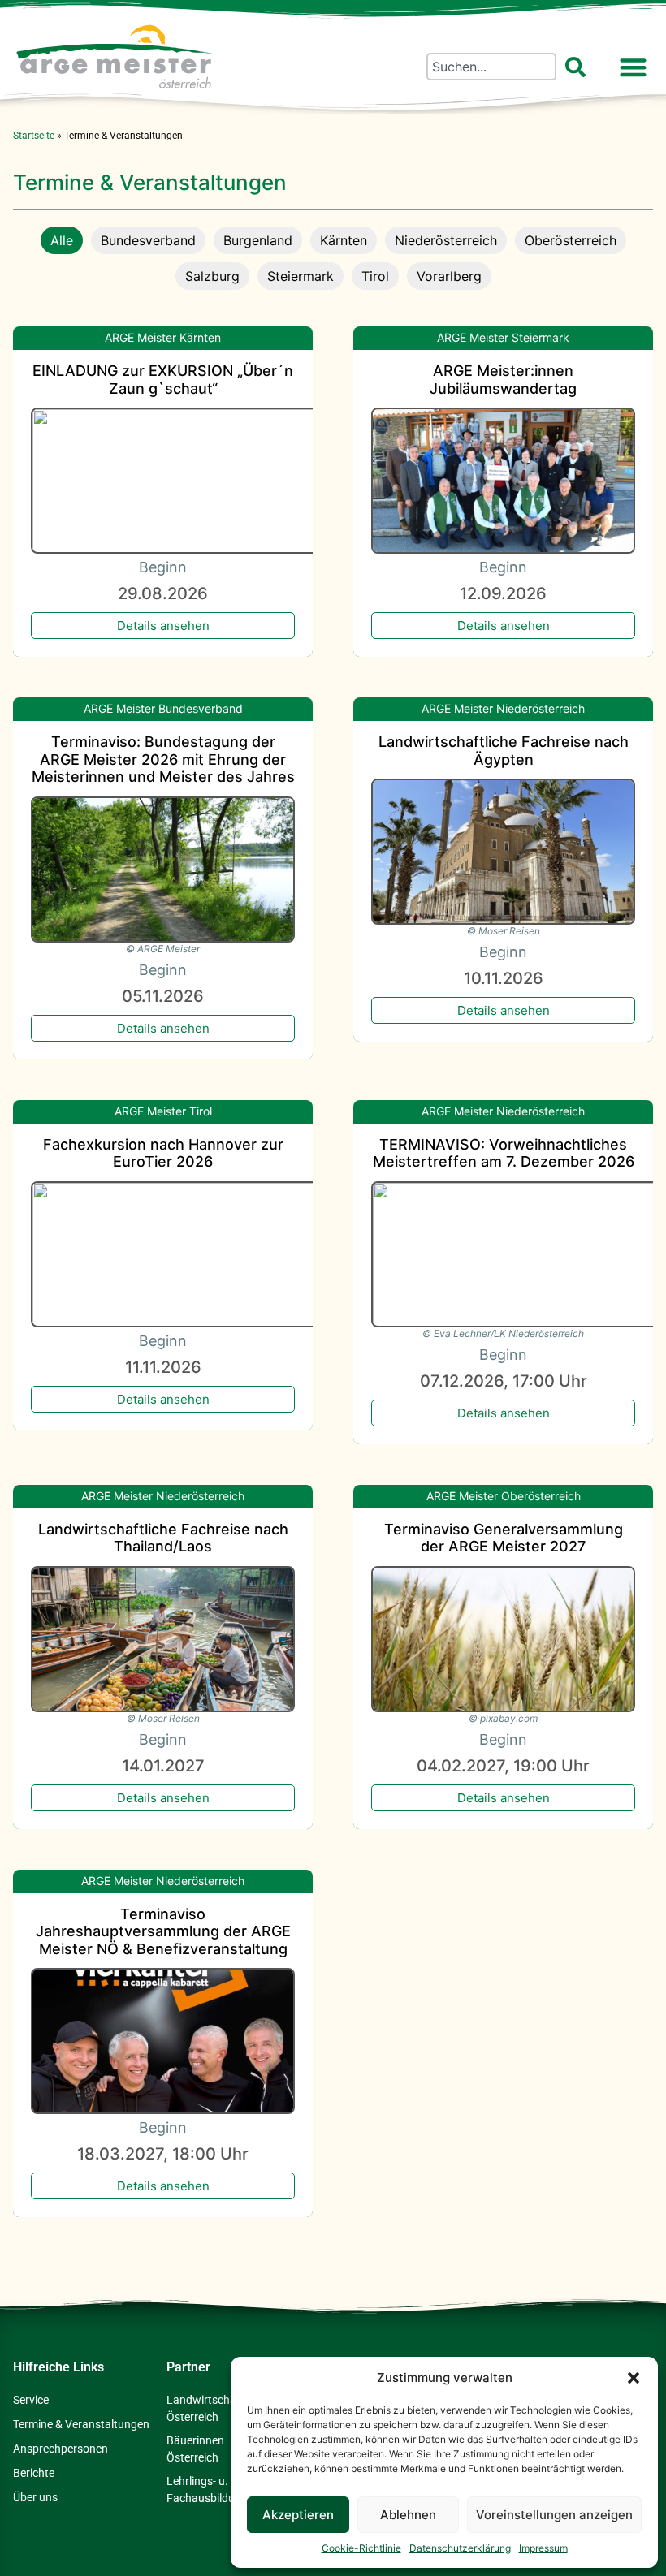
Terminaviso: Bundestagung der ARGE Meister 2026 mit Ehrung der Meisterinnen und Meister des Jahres (163, 759)
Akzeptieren (298, 2515)
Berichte (34, 2473)
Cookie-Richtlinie (361, 2548)
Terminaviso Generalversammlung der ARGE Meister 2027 (504, 1538)
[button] (634, 2378)
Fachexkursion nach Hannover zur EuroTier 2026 (163, 1153)
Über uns (35, 2497)
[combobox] (491, 67)
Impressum (543, 2548)
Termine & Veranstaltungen (81, 2424)
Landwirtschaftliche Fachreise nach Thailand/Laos (163, 1538)
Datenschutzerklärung (460, 2548)
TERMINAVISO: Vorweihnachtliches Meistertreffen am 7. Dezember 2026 (504, 1153)
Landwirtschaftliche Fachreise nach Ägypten (504, 751)
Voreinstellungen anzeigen (554, 2515)
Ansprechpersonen (61, 2449)
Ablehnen (408, 2515)
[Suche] (579, 67)
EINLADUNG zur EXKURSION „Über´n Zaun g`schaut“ (163, 380)
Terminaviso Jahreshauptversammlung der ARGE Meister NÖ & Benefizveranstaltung (163, 1931)
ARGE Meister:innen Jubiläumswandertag (503, 380)
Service (31, 2400)
